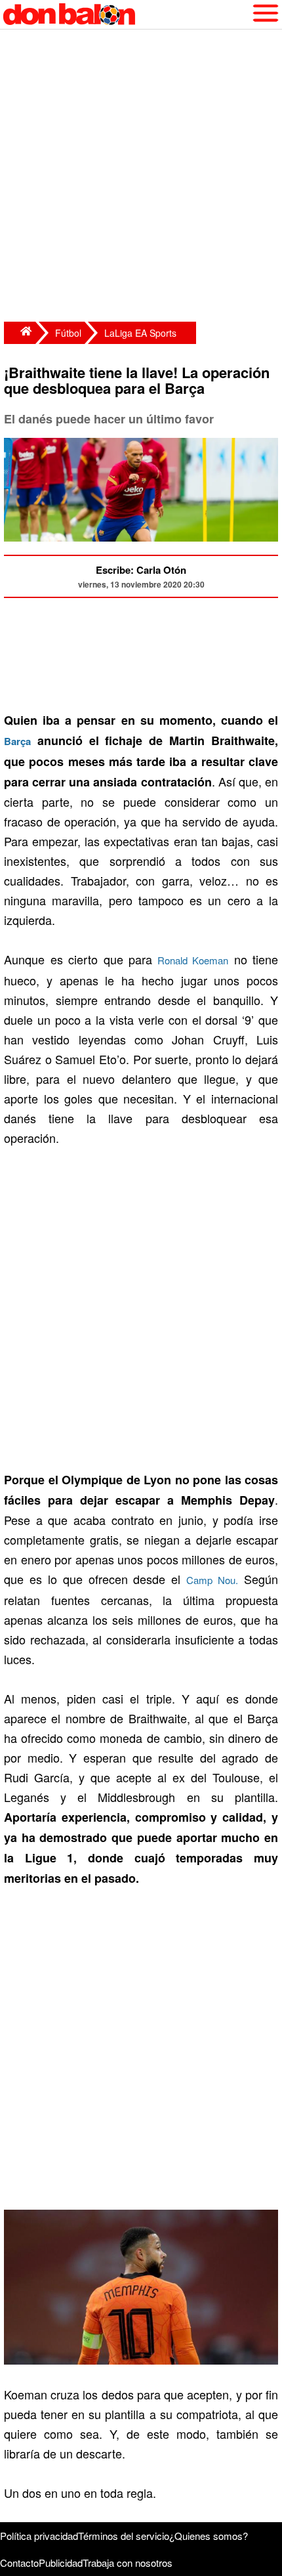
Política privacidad (39, 2536)
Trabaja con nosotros (128, 2563)
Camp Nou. (212, 1580)
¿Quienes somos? (209, 2536)
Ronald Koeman (190, 960)
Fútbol (68, 333)
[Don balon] (126, 14)
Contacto (19, 2563)
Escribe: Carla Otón (141, 570)
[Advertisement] (141, 177)
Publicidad (61, 2563)
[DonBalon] (20, 333)
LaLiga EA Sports (140, 333)
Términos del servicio (124, 2536)
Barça (17, 741)
